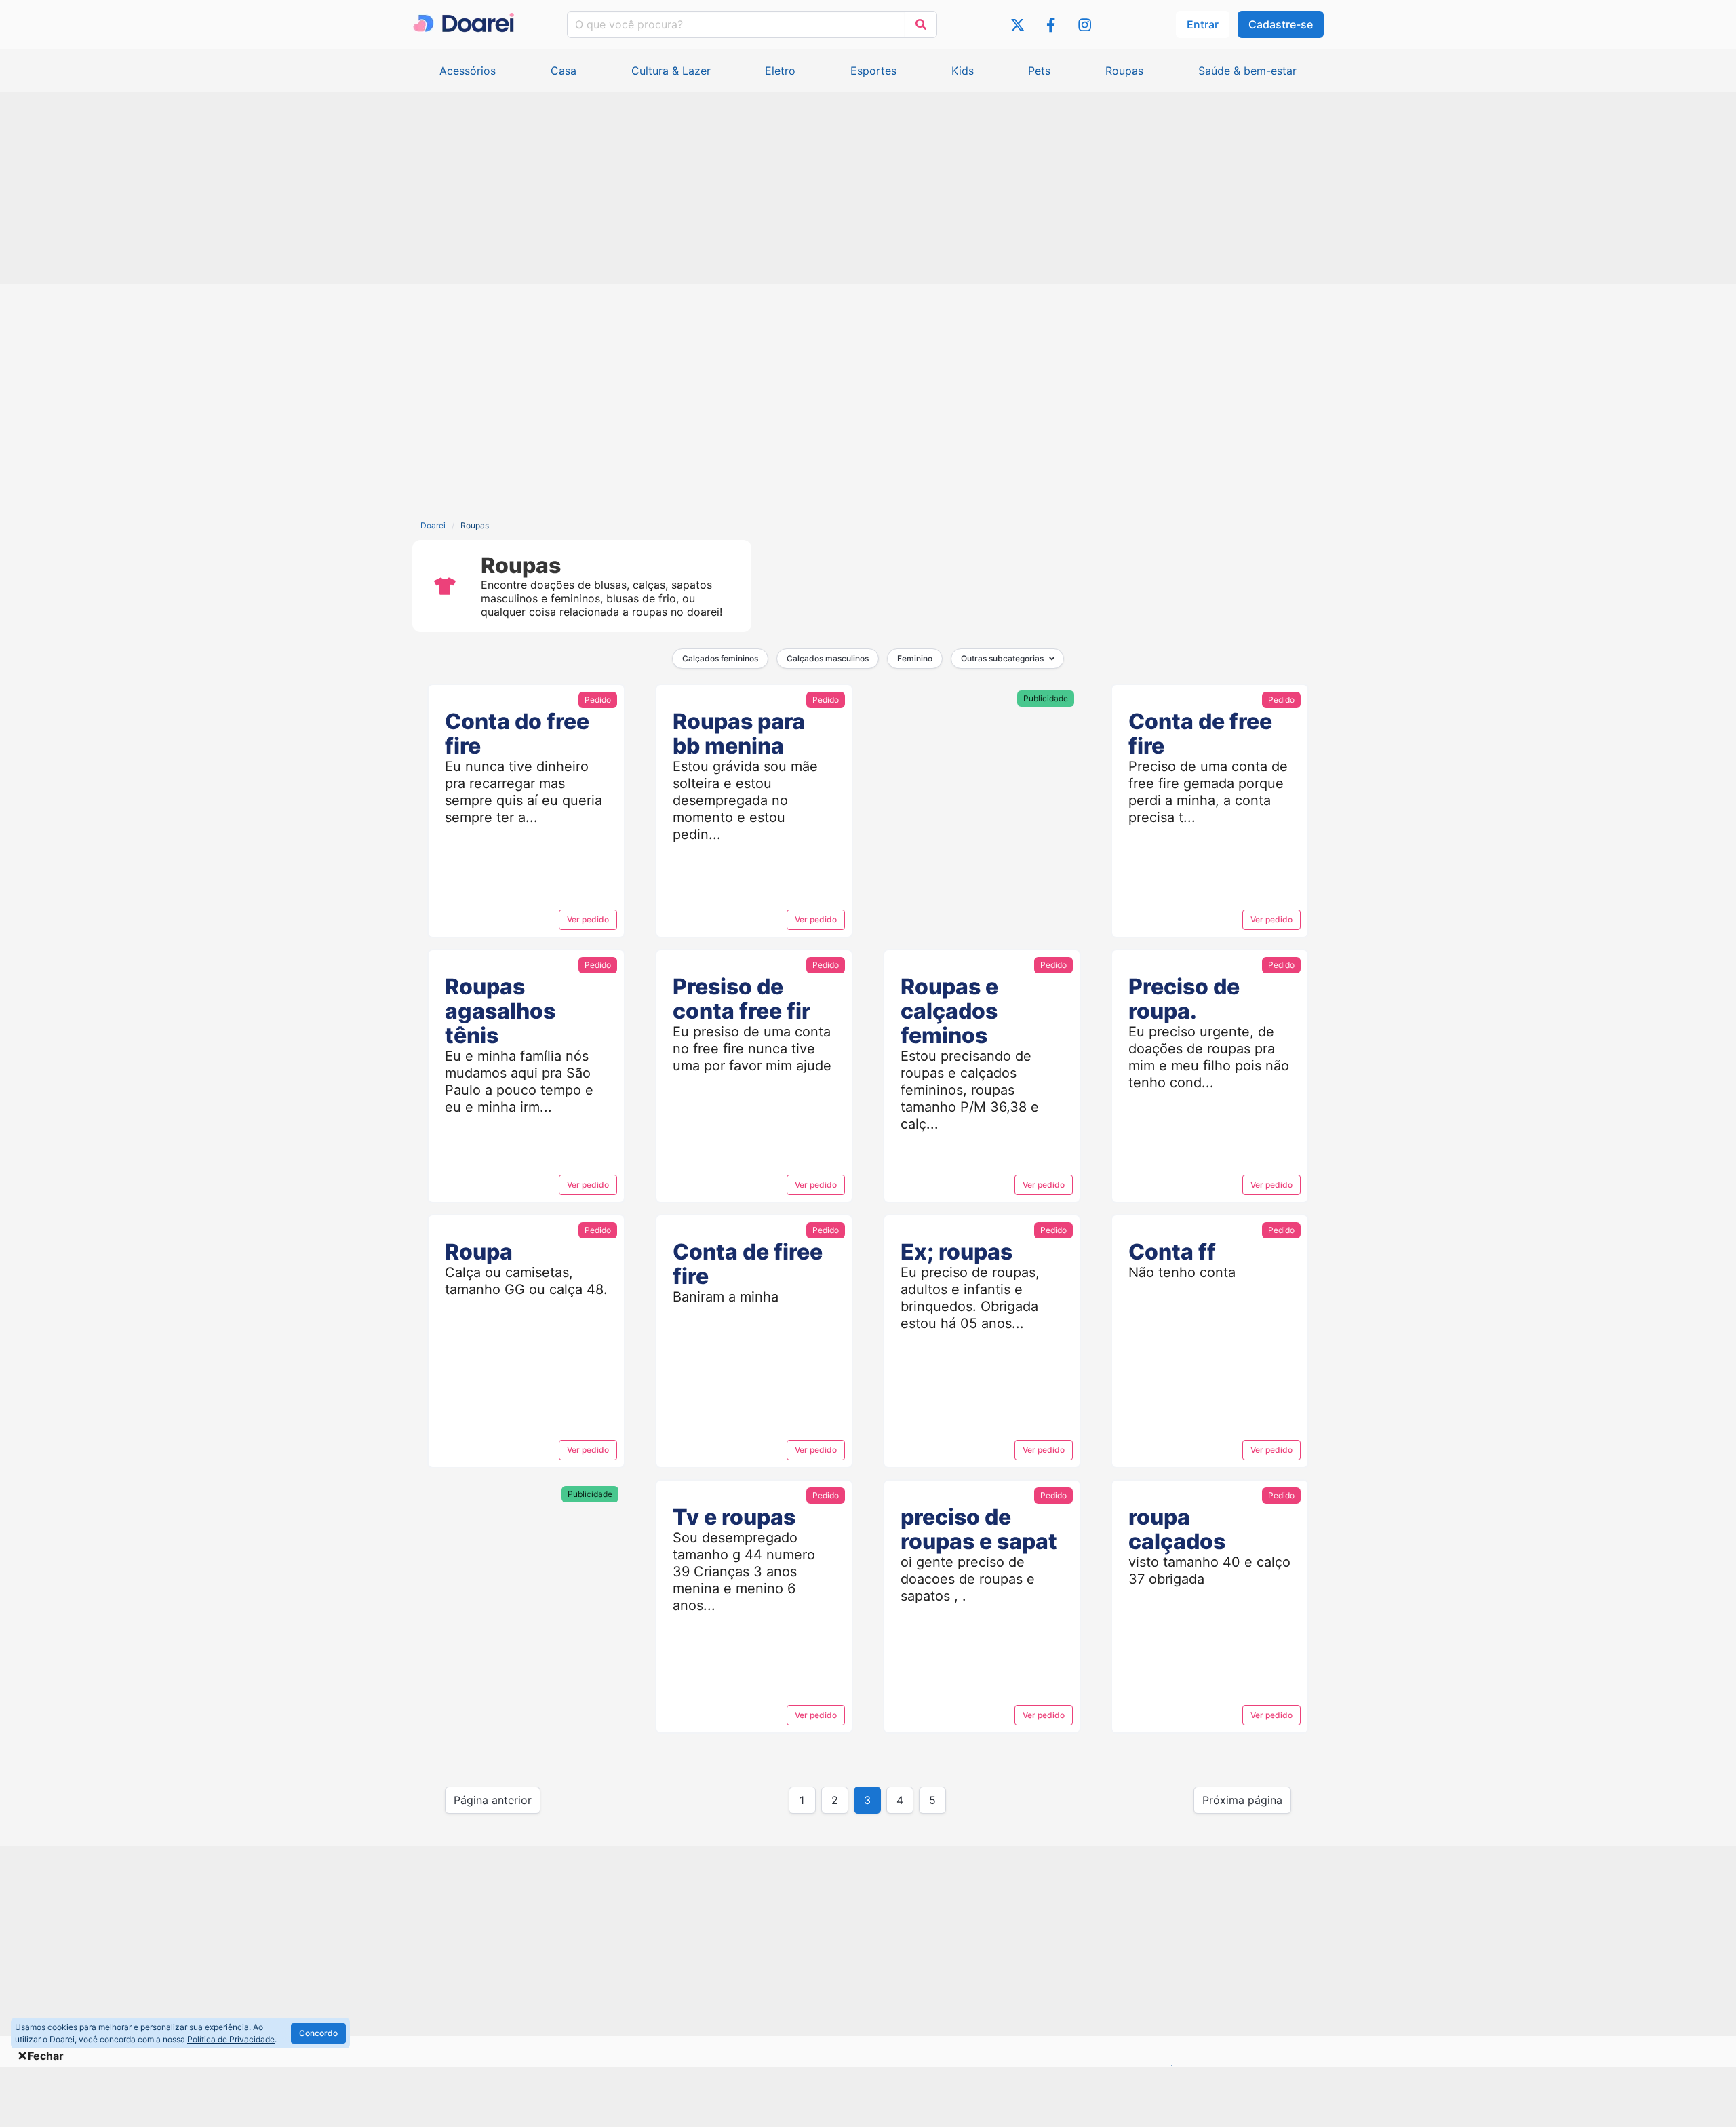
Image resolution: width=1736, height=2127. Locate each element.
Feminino (915, 658)
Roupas (1124, 71)
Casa (564, 71)
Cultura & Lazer (671, 71)
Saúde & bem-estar (1247, 71)
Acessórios (468, 71)
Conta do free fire (517, 734)
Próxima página (1242, 1800)
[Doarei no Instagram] (1085, 27)
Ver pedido (588, 919)
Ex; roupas (956, 1252)
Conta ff (1172, 1252)
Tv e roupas (734, 1517)
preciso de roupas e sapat (979, 1529)
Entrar (1203, 24)
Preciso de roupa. (1184, 999)
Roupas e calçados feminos (949, 1011)
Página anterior (493, 1800)
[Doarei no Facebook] (1051, 27)
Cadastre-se (1281, 24)
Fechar (46, 2056)
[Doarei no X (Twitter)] (1018, 27)
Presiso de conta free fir (742, 999)
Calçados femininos (720, 658)
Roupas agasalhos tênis (500, 1011)
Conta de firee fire (748, 1264)
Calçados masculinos (828, 658)
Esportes (873, 71)
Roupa (479, 1252)
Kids (963, 71)
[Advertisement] (868, 189)
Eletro (780, 71)
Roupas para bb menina (739, 734)
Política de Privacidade (231, 2039)
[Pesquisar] (921, 24)
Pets (1039, 71)
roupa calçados (1177, 1529)
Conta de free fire (1200, 734)
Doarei (433, 525)
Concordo (318, 2033)
